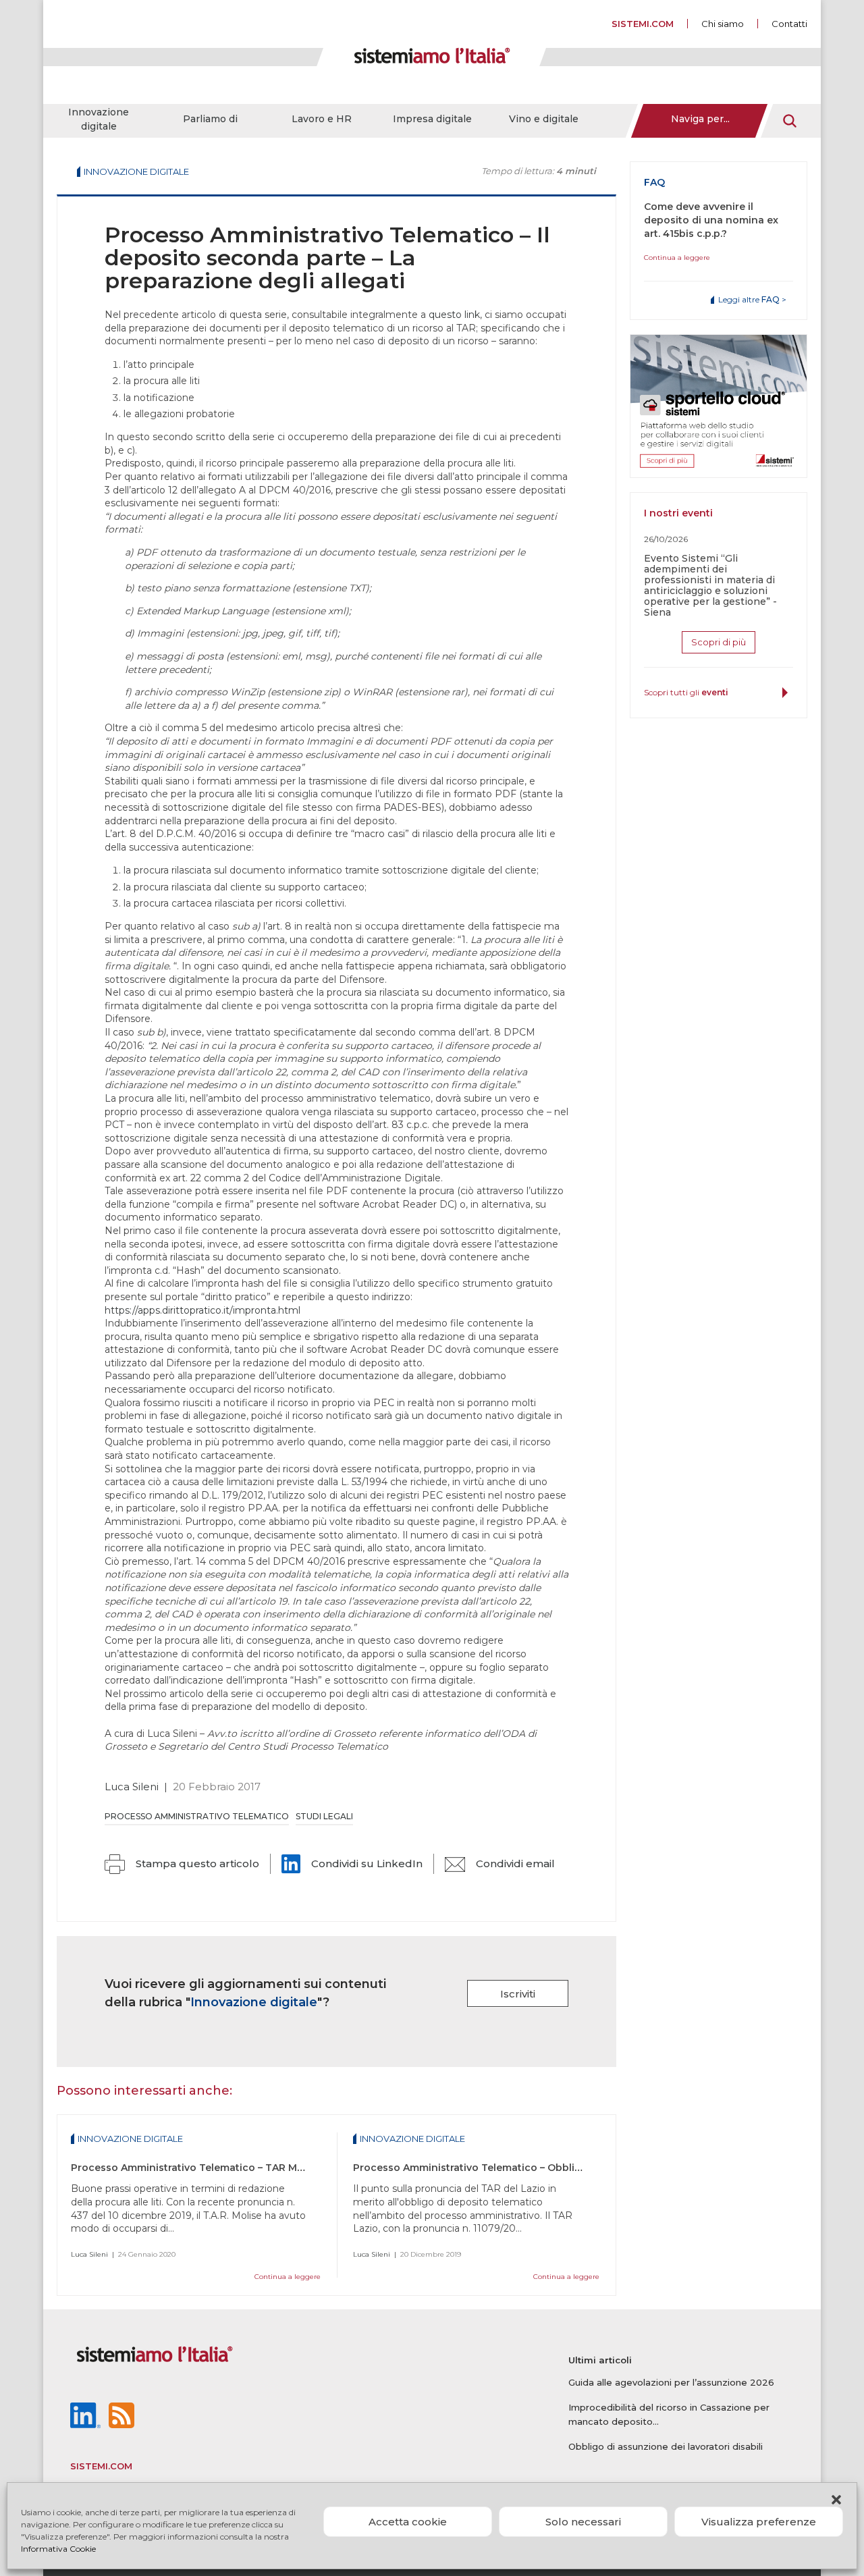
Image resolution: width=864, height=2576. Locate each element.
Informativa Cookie (58, 2549)
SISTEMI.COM (643, 24)
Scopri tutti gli (686, 692)
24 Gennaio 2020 (147, 2254)
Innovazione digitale (99, 119)
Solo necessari (583, 2522)
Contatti (789, 24)
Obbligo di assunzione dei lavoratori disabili (666, 2446)
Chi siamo (723, 24)
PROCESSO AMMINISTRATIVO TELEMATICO (197, 1816)
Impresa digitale (432, 119)
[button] (836, 2500)
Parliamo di (210, 119)
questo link (454, 315)
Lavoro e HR (322, 119)
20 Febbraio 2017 (217, 1787)
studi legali (324, 1816)
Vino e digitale (544, 119)
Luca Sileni (132, 1787)
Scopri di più (719, 642)
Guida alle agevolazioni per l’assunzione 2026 (671, 2382)
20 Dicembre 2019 (431, 2254)
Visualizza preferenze (759, 2522)
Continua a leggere (288, 2277)
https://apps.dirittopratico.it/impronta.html (202, 1310)
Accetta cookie (408, 2522)
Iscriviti (518, 1994)
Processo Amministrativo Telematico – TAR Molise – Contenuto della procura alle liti (280, 2168)
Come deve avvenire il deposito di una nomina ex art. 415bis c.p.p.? (711, 220)
